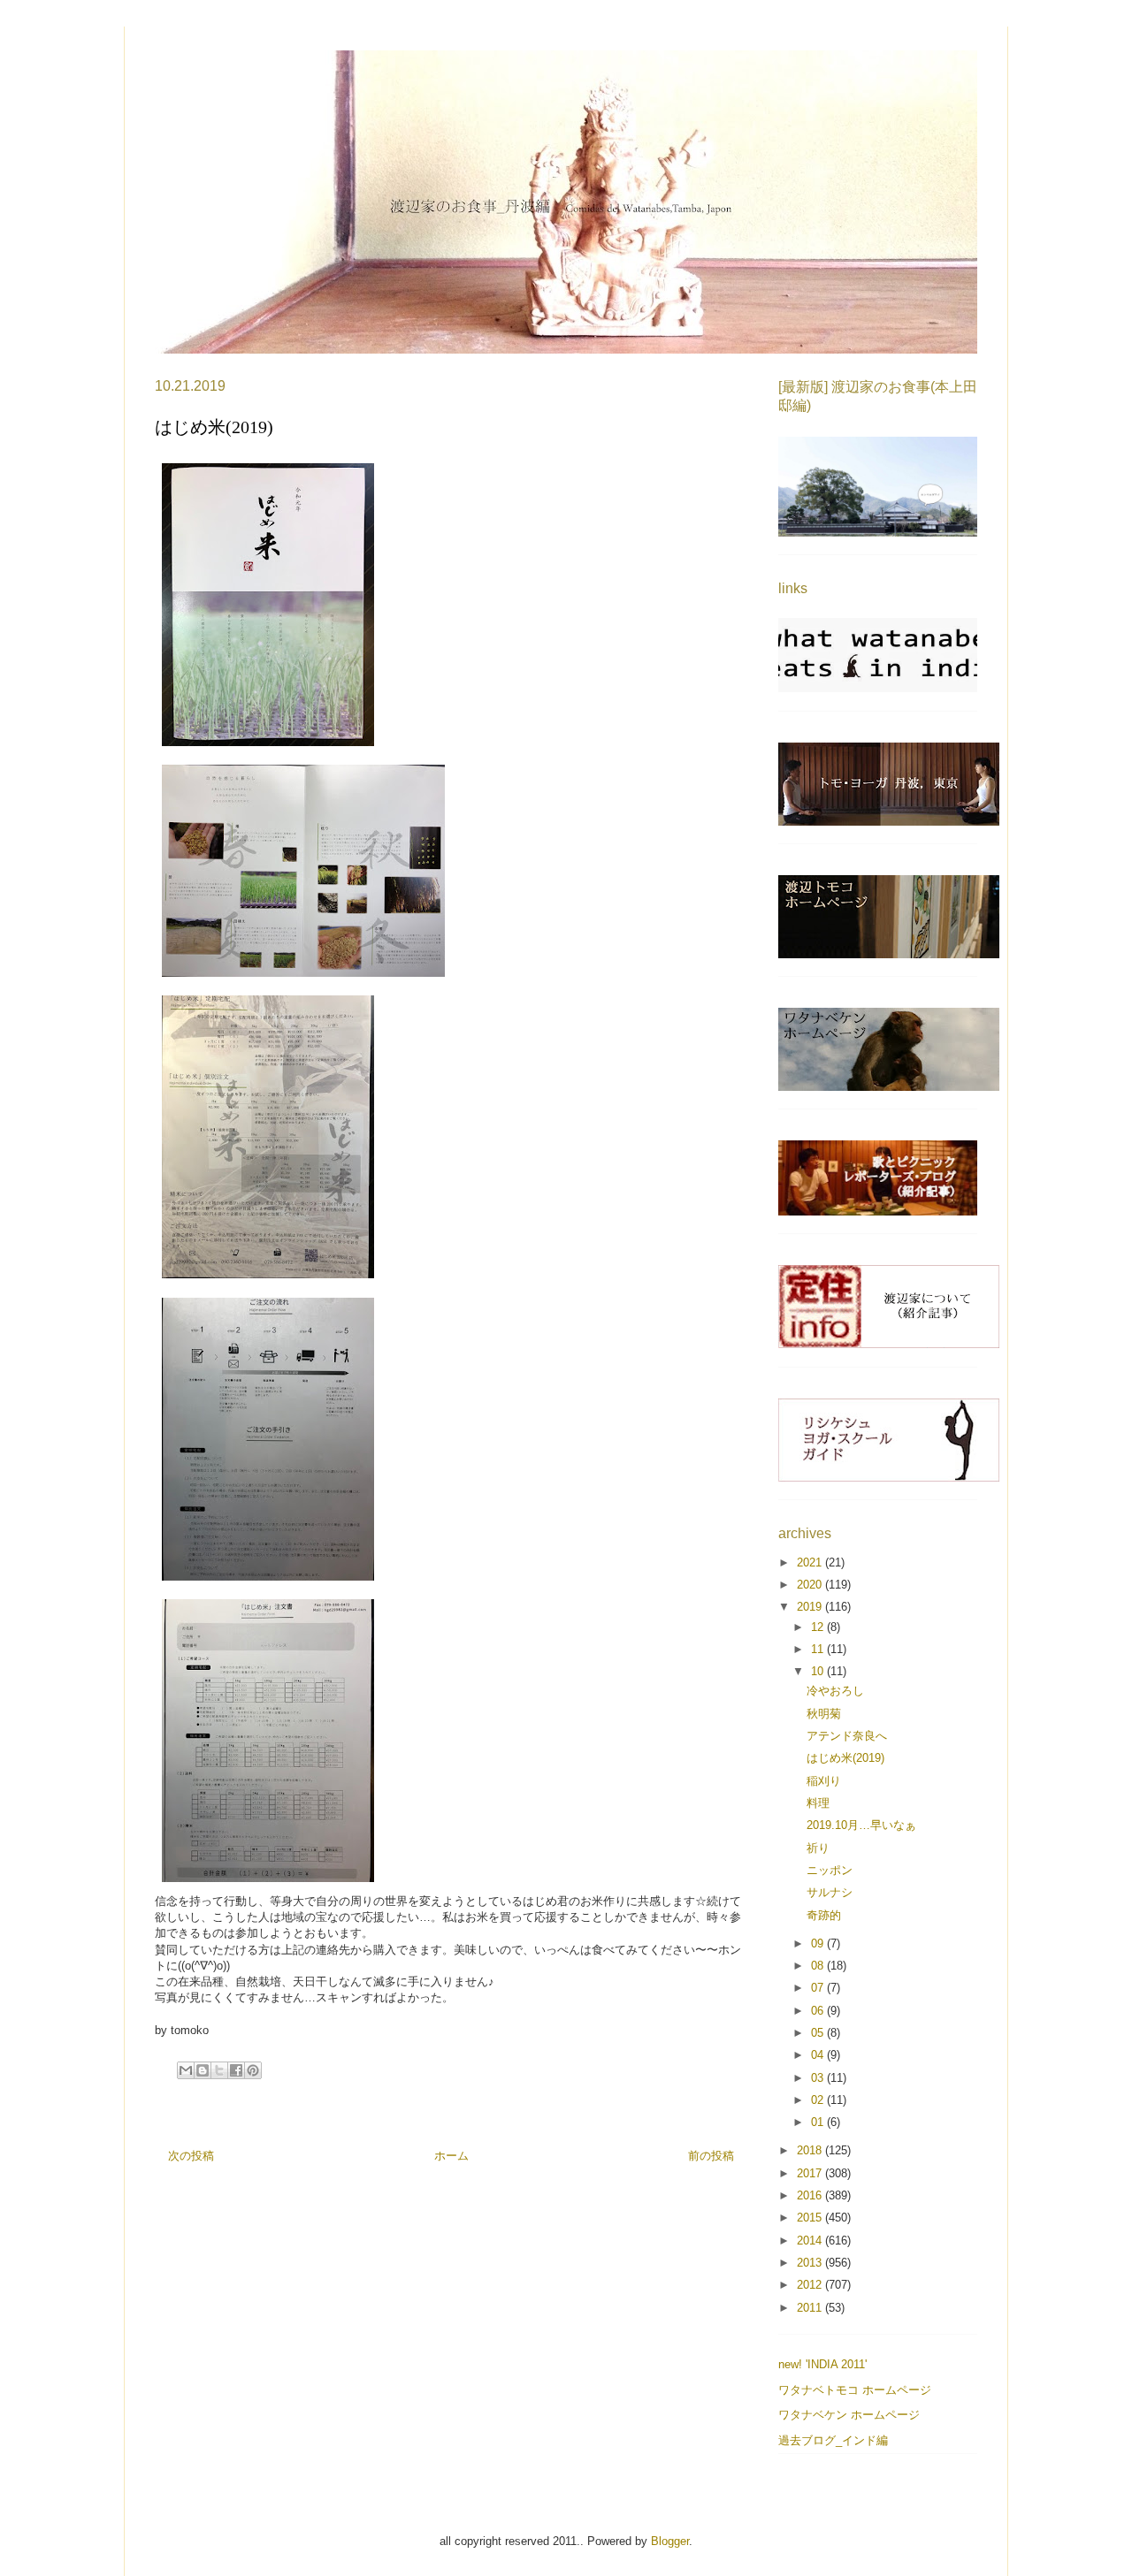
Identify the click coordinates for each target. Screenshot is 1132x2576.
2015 (811, 2218)
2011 (811, 2308)
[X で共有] (219, 2070)
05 (819, 2033)
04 (819, 2055)
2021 (811, 1562)
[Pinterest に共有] (253, 2070)
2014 (811, 2241)
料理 (818, 1803)
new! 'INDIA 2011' (822, 2364)
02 (819, 2100)
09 (819, 1943)
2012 (811, 2285)
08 (819, 1966)
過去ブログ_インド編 (833, 2440)
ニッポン (830, 1870)
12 (819, 1627)
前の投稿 (711, 2156)
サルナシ (830, 1892)
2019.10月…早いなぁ (861, 1825)
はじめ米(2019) (845, 1758)
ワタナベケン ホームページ (849, 2415)
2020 (811, 1585)
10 (819, 1671)
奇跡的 (824, 1915)
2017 (811, 2173)
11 (819, 1649)
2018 (811, 2150)
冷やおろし (835, 1691)
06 (819, 2011)
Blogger (670, 2541)
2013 (811, 2263)
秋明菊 (824, 1714)
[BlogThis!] (203, 2070)
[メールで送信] (186, 2070)
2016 (811, 2195)
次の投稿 (191, 2156)
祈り (818, 1848)
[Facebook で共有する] (236, 2070)
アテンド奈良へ (847, 1736)
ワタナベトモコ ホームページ (855, 2390)
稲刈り (824, 1781)
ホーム (451, 2156)
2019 (811, 1607)
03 (819, 2078)
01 (819, 2122)
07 (819, 1988)
